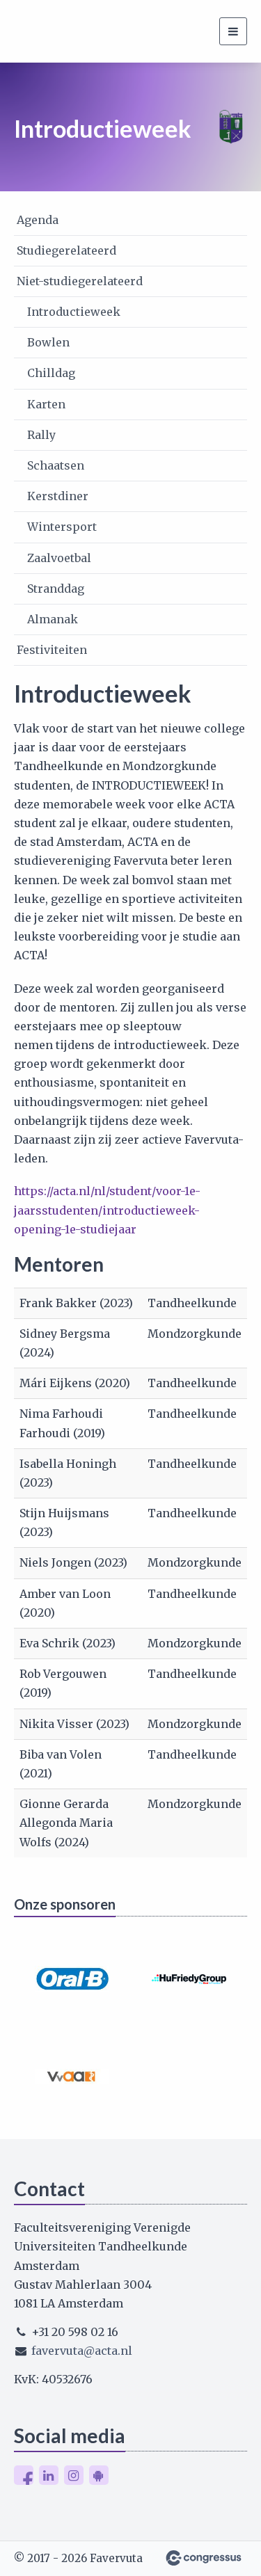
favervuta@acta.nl (82, 2351)
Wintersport (62, 527)
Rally (41, 435)
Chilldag (51, 373)
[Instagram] (74, 2475)
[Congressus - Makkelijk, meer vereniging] (204, 2558)
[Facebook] (24, 2475)
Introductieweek (74, 312)
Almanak (53, 619)
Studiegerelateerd (66, 250)
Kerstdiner (58, 496)
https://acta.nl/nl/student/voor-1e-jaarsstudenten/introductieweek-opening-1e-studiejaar (107, 1210)
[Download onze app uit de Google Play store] (99, 2475)
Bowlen (48, 342)
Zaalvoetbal (59, 558)
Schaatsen (56, 465)
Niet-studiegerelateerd (80, 281)
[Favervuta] (31, 31)
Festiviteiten (52, 650)
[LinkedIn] (49, 2475)
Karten (46, 404)
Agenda (38, 220)
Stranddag (56, 589)
